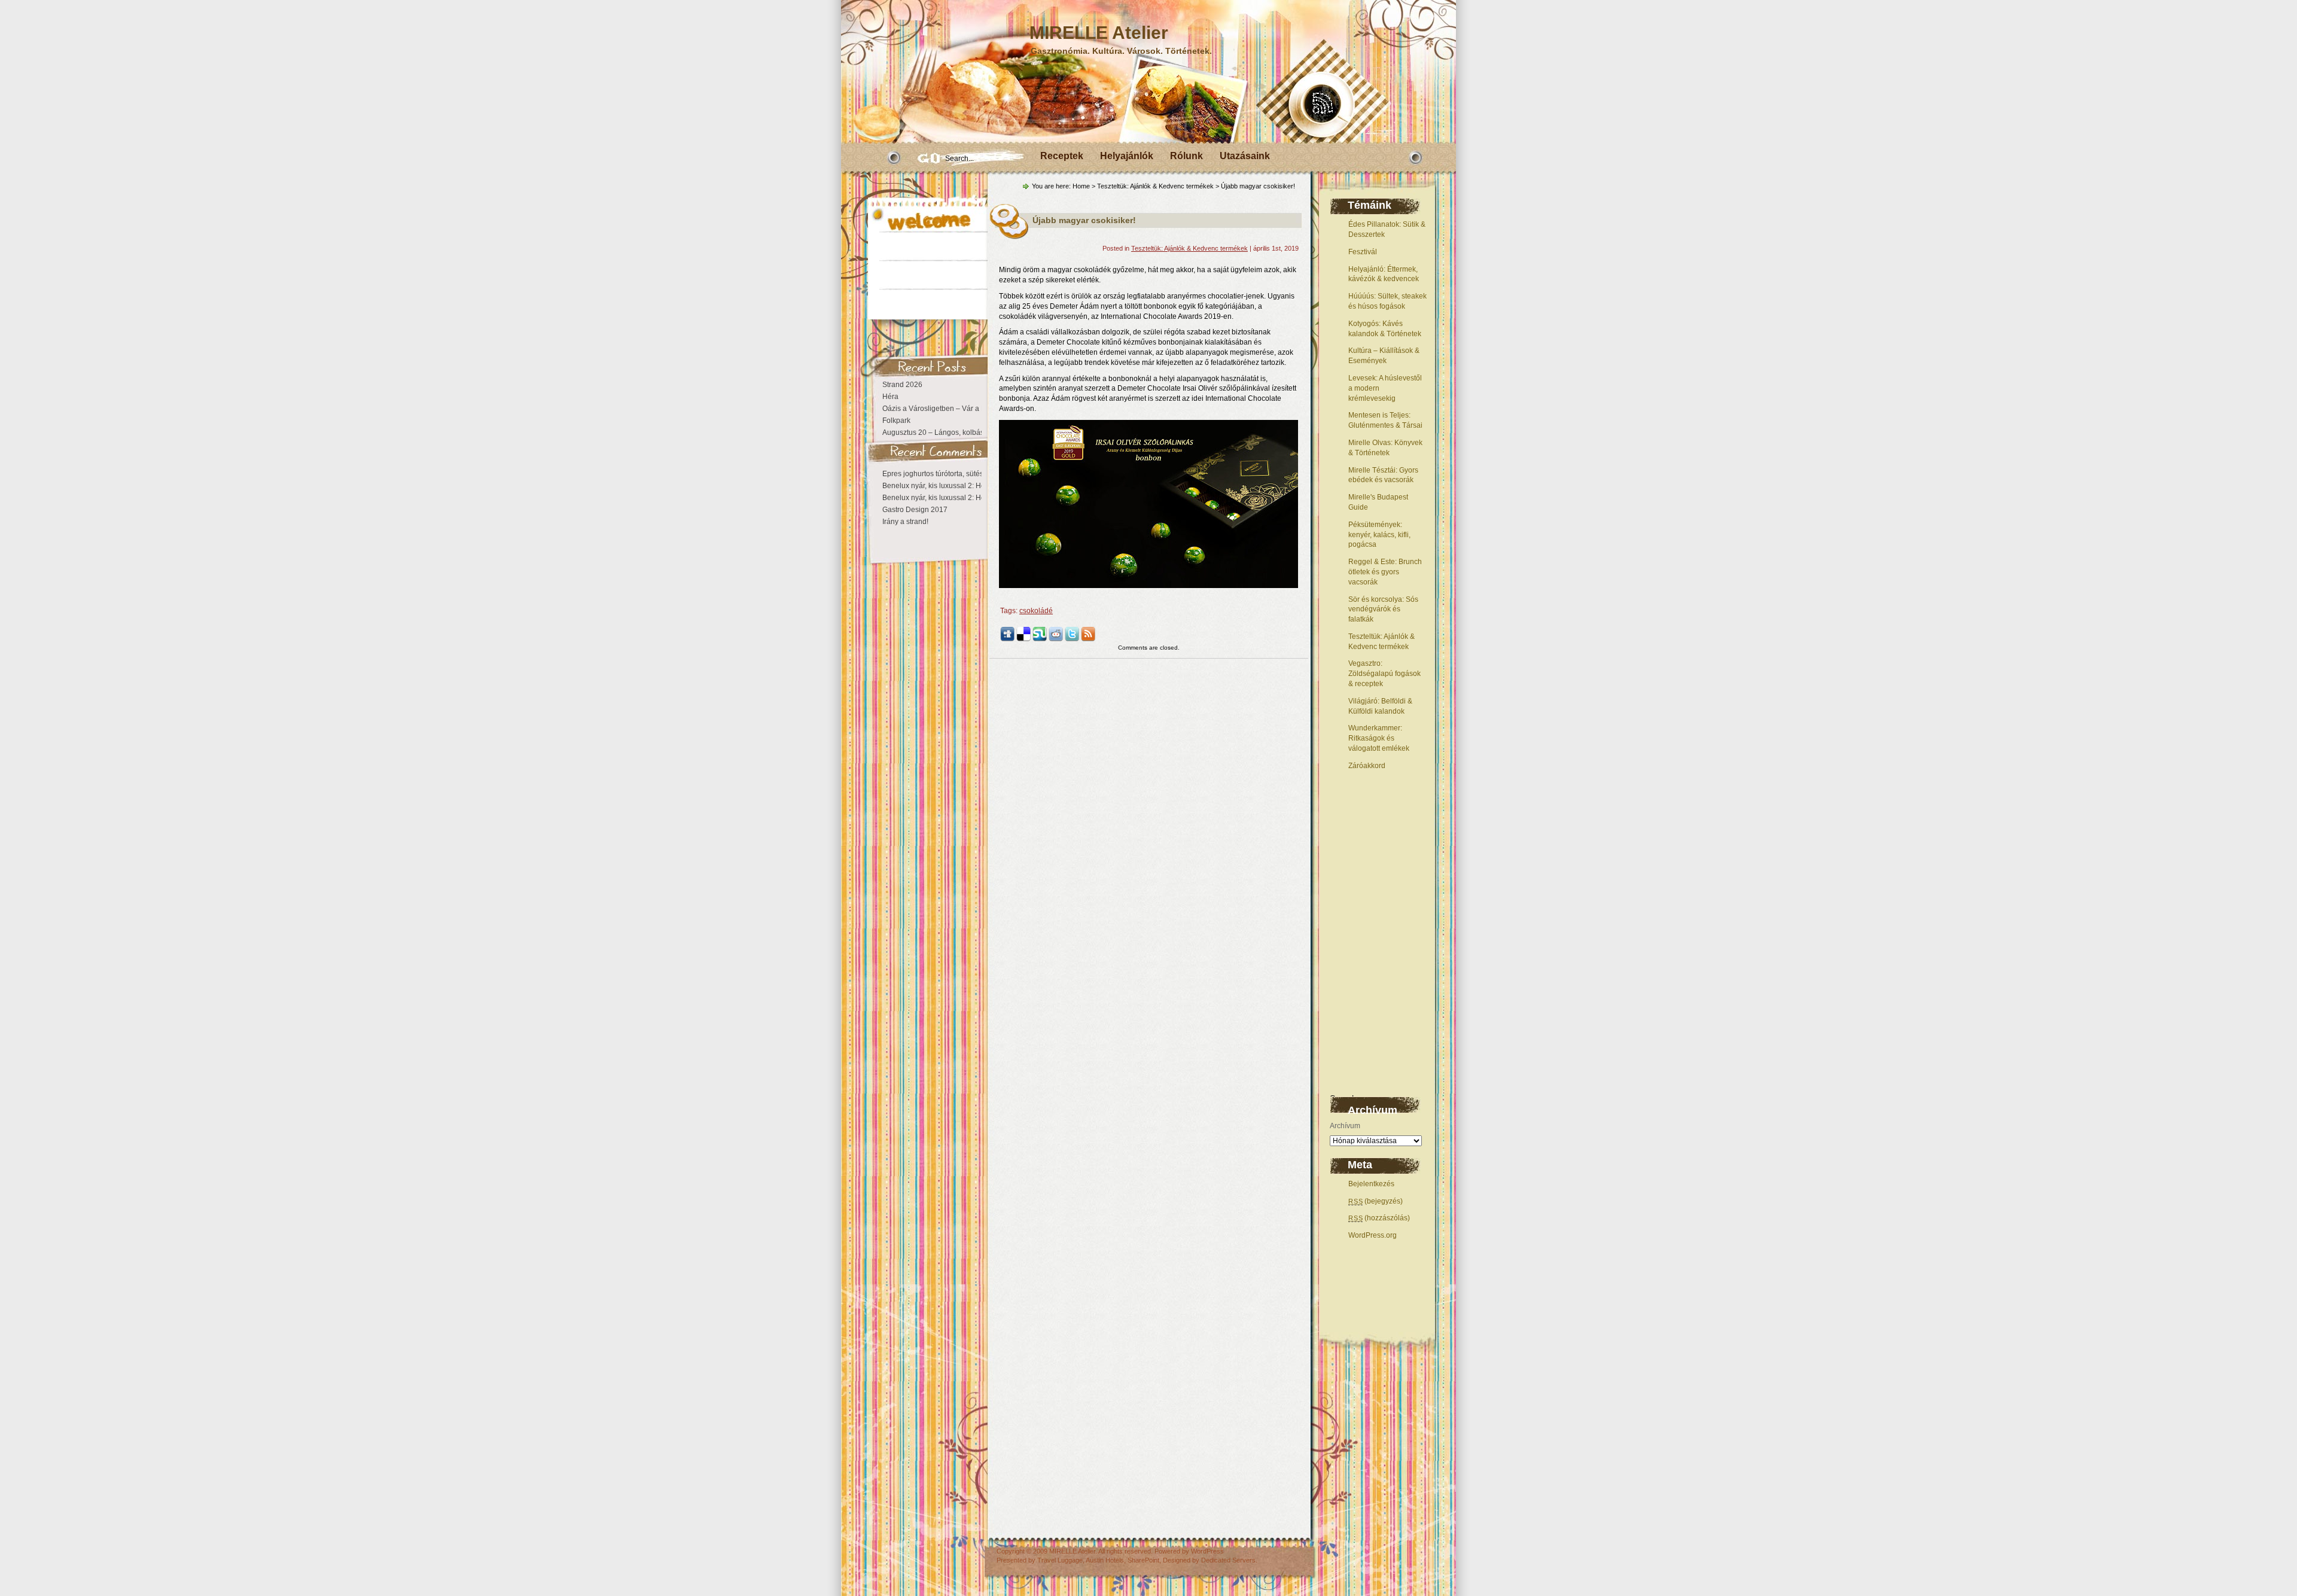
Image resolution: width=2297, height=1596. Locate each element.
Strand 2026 (902, 385)
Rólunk (1186, 156)
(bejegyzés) (1376, 1201)
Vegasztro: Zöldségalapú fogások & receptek (1384, 674)
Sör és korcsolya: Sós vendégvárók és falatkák (1383, 610)
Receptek (1062, 156)
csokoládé (1036, 611)
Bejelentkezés (1371, 1184)
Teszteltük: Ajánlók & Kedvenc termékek (1155, 186)
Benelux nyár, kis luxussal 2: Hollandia (945, 486)
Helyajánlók (1127, 156)
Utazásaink (1245, 156)
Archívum (1345, 1126)
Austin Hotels (1105, 1560)
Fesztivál (1363, 252)
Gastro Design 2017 (915, 510)
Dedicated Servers (1228, 1560)
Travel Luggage (1060, 1560)
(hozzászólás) (1379, 1218)
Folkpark (896, 421)
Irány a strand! (905, 522)
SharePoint (1143, 1560)
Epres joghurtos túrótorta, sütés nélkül (944, 474)
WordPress (1207, 1551)
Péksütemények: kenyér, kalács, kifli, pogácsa (1379, 535)
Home (1081, 186)
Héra (890, 397)
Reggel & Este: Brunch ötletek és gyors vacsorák (1385, 572)
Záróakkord (1367, 766)
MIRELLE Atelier (1099, 33)
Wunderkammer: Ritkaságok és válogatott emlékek (1379, 738)
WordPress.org (1373, 1235)
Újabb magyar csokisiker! (1084, 220)
